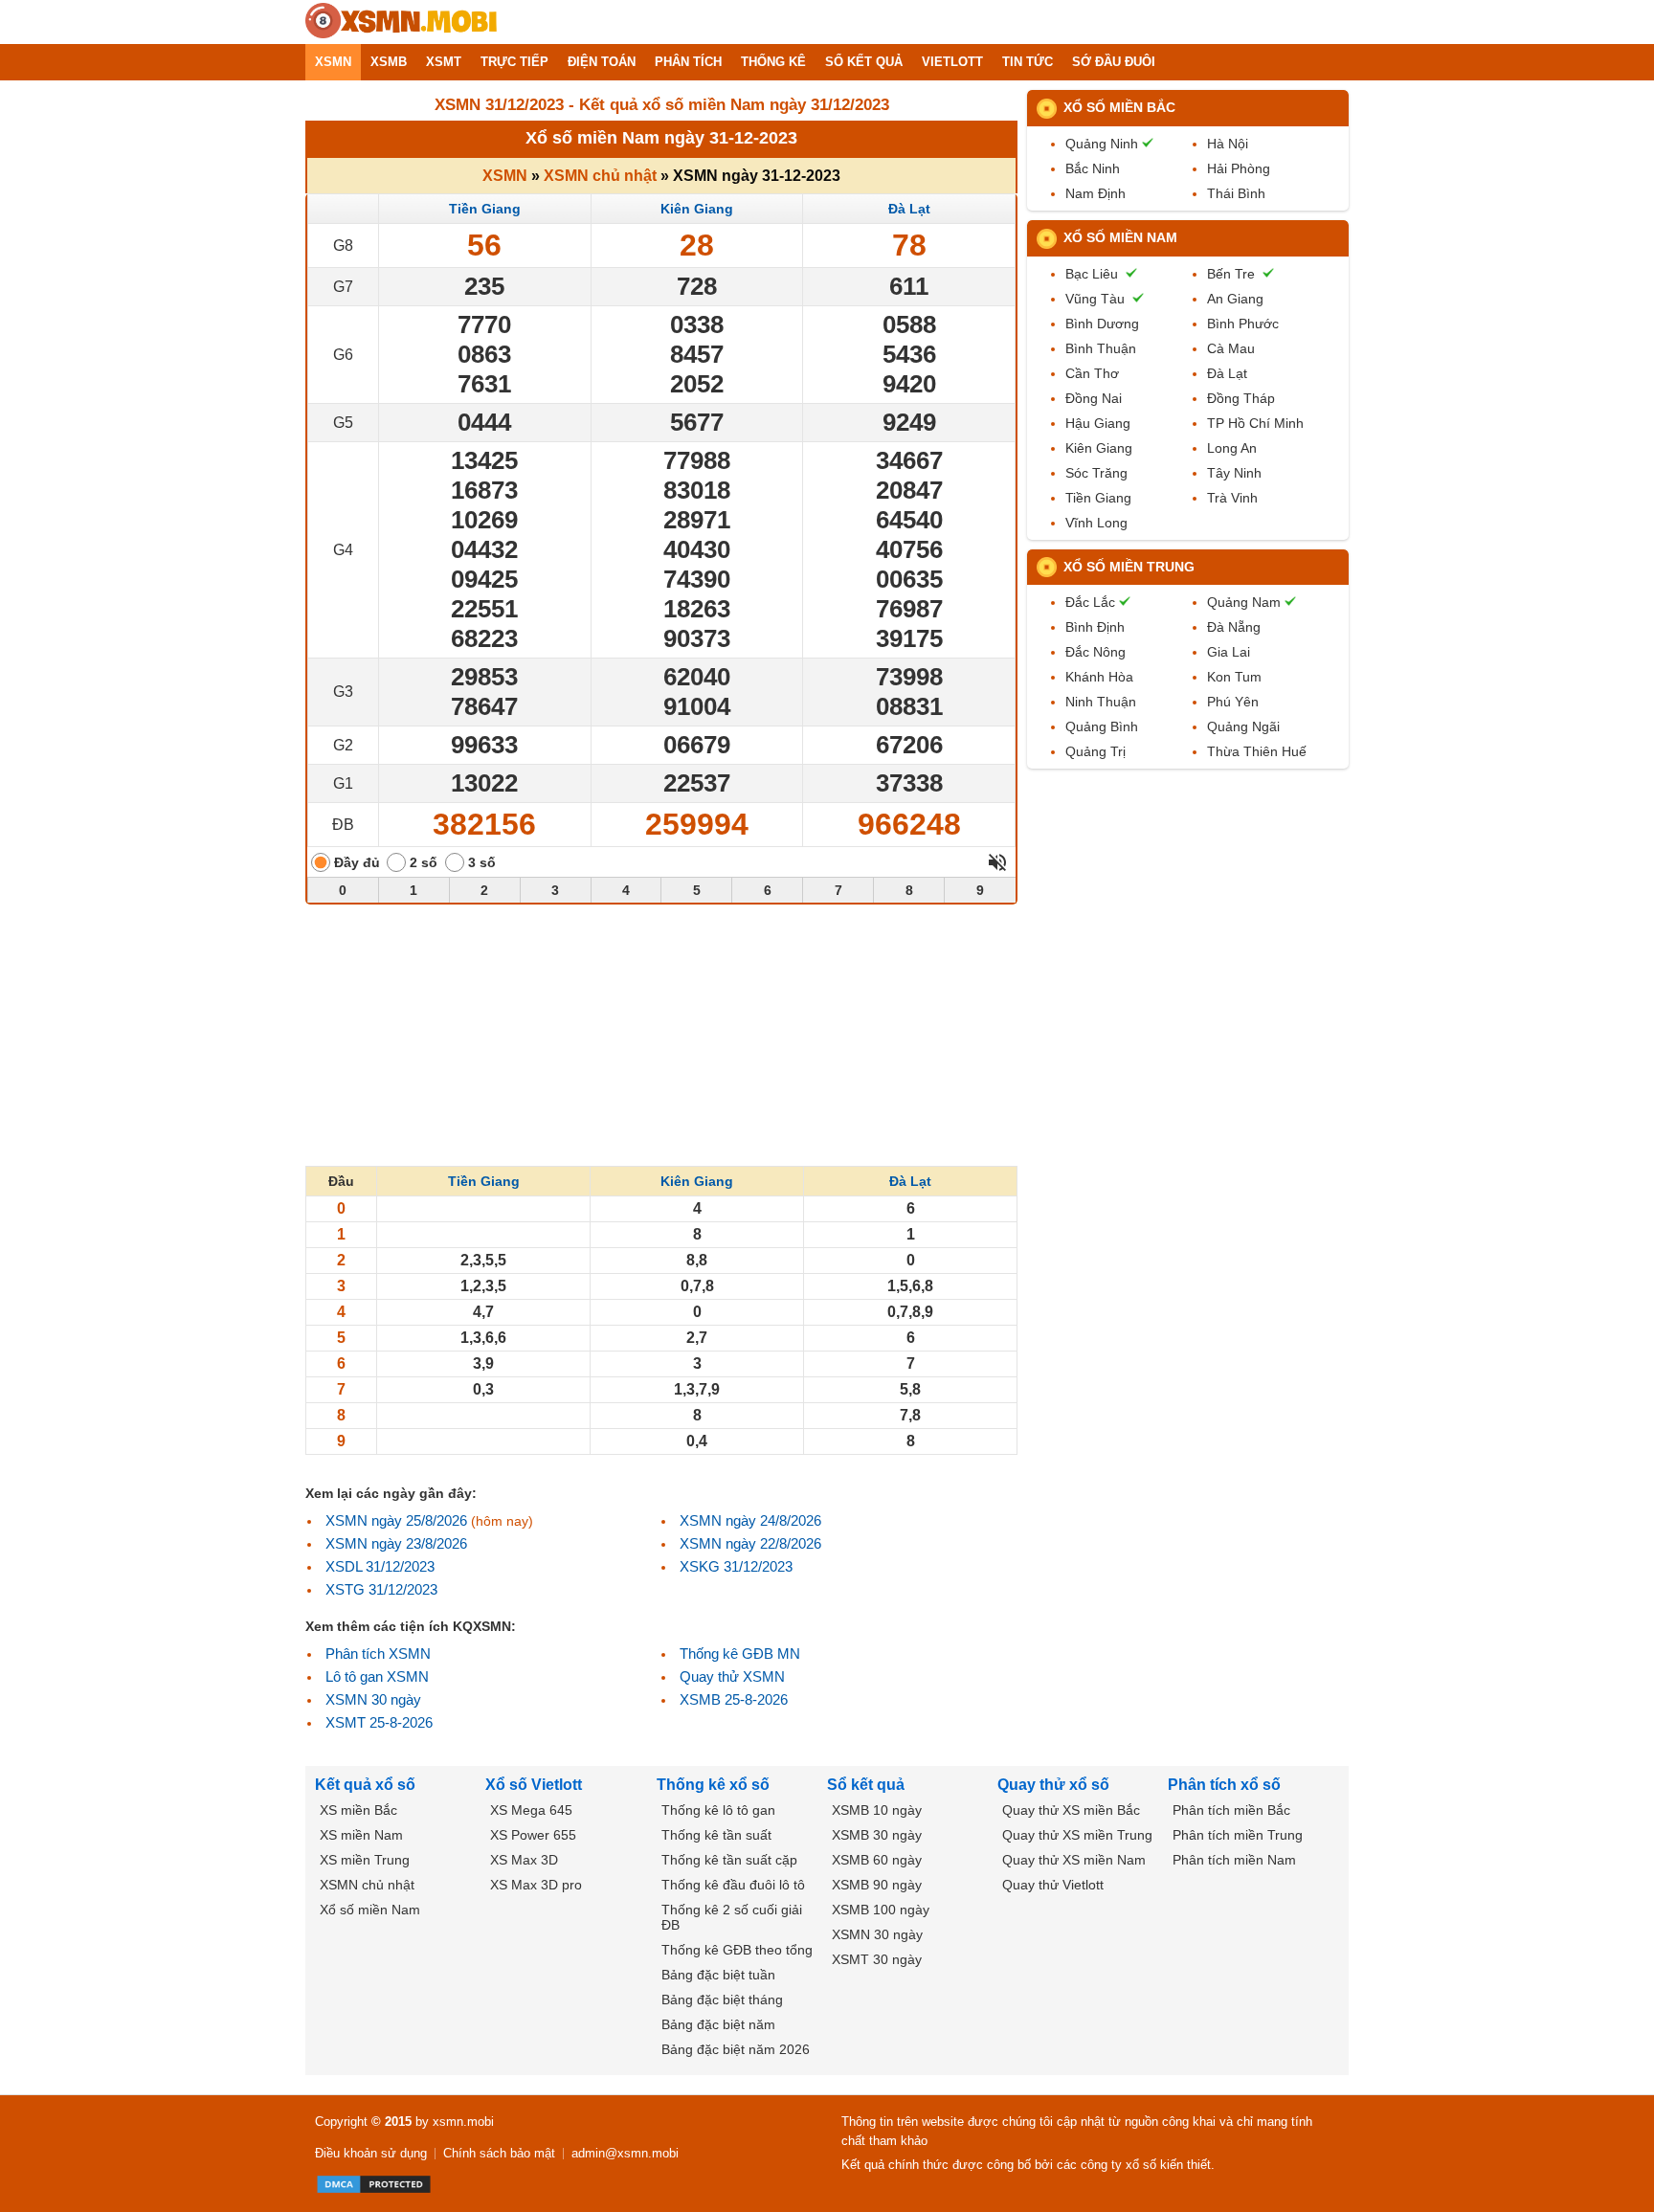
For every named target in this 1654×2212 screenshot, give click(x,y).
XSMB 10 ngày (877, 1810)
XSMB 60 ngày (877, 1860)
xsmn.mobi (463, 2122)
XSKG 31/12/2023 (736, 1566)
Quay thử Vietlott (1053, 1885)
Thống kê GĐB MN (740, 1653)
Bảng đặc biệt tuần (718, 1975)
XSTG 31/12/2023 (381, 1589)
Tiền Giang (485, 209)
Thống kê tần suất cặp (729, 1860)
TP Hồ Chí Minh (1255, 423)
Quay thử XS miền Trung (1077, 1835)
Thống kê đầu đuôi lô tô (733, 1885)
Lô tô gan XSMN (377, 1676)
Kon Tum (1234, 677)
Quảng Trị (1095, 751)
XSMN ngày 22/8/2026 (750, 1543)
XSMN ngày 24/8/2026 (750, 1520)
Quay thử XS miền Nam (1074, 1860)
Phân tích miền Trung (1238, 1835)
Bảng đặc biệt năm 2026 (736, 2049)
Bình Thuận (1101, 348)
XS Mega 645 (531, 1810)
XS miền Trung (365, 1860)
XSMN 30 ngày (373, 1699)
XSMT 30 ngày (877, 1959)
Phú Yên (1233, 702)
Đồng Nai (1094, 398)
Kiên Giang (697, 209)
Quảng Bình (1102, 726)
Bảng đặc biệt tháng (722, 2000)
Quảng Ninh (1102, 144)
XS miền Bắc (358, 1810)
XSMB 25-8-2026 (734, 1699)
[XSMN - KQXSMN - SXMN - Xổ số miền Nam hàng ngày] (401, 22)
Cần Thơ (1092, 373)
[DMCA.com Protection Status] (374, 2184)
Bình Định (1095, 627)
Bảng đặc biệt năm (718, 2024)
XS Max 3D (524, 1860)
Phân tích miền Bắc (1231, 1810)
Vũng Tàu (1095, 299)
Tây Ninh (1234, 473)
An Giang (1235, 299)
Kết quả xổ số (365, 1785)
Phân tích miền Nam (1234, 1860)
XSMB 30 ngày (877, 1835)
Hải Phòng (1239, 168)
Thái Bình (1236, 193)
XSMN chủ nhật (600, 176)
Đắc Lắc (1090, 602)
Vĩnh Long (1096, 523)
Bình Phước (1243, 324)
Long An (1232, 448)
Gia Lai (1229, 652)
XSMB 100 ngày (881, 1910)
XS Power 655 (533, 1835)
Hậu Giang (1098, 423)
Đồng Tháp (1241, 398)
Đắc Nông (1095, 652)
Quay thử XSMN (732, 1676)
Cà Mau (1231, 348)
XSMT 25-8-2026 (379, 1722)
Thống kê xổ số (713, 1785)
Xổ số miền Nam (1120, 237)
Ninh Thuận (1101, 702)
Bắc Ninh (1093, 168)
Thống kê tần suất (716, 1835)
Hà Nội (1228, 144)
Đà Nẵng (1234, 627)
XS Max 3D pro (536, 1885)
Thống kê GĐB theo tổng (737, 1950)
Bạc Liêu (1092, 274)
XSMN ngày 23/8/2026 (396, 1543)
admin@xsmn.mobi (625, 2153)
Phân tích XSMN (378, 1653)
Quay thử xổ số (1053, 1785)
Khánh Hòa (1099, 677)
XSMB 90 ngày (877, 1885)
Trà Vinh (1232, 498)
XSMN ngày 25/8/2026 (396, 1520)
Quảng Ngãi (1243, 726)
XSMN (505, 176)
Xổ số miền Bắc (1119, 107)
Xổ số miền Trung (1129, 567)
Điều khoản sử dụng (371, 2153)
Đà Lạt (909, 209)
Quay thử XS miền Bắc (1071, 1810)
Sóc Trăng (1096, 473)
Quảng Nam (1244, 602)
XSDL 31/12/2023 (380, 1566)
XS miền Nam (361, 1835)
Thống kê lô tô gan (718, 1810)
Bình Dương (1102, 324)
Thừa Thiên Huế (1257, 751)
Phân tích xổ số (1224, 1785)
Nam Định (1095, 193)
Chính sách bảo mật (499, 2153)
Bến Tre (1231, 274)
